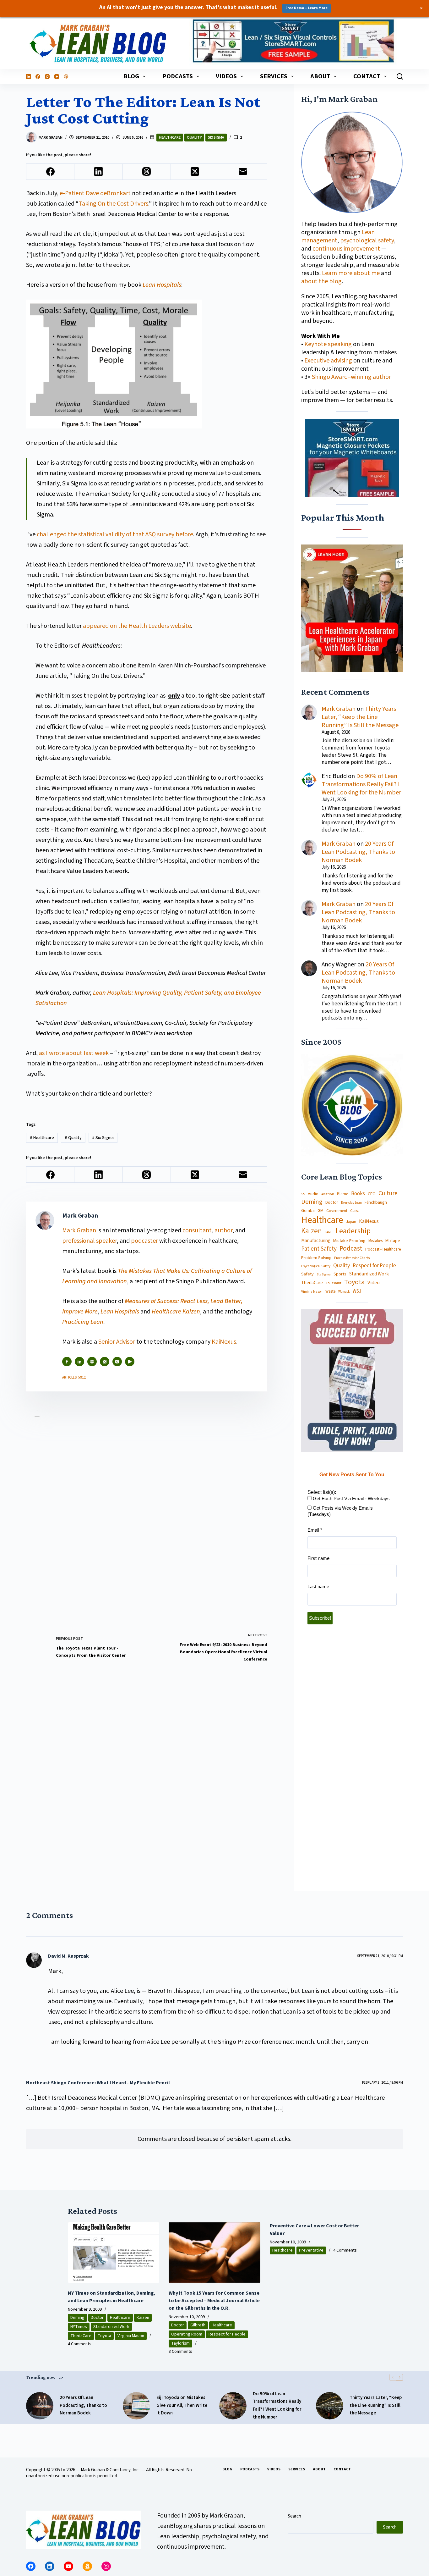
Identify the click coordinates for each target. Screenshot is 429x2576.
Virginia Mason (312, 1292)
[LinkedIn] (28, 77)
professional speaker (90, 1241)
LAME (329, 1232)
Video (374, 1282)
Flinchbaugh (376, 1202)
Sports (340, 1274)
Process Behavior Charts (352, 1258)
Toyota (354, 1282)
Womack (344, 1291)
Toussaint (334, 1283)
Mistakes (375, 1241)
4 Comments (80, 2344)
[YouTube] (57, 77)
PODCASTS (178, 76)
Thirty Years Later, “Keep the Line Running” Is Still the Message (360, 717)
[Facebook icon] (67, 1362)
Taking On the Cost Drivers (113, 204)
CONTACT (367, 76)
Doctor (332, 1202)
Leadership (353, 1231)
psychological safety (367, 240)
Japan (351, 1222)
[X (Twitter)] (195, 172)
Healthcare (170, 138)
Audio (313, 1194)
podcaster (144, 1241)
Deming (312, 1202)
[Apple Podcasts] (66, 77)
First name (318, 1558)
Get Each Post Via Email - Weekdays (351, 1498)
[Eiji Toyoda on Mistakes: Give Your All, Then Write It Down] (136, 2406)
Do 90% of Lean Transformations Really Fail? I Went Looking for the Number (361, 784)
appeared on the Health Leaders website (136, 626)
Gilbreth (198, 2325)
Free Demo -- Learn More (307, 8)
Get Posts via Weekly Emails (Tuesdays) (340, 1511)
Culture (388, 1194)
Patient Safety (319, 1249)
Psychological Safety (316, 1266)
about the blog (321, 281)
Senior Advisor (117, 1342)
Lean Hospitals (162, 285)
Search (294, 2516)
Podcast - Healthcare (383, 1249)
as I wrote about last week (74, 1053)
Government (337, 1211)
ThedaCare (312, 1283)
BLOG (131, 76)
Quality (194, 138)
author (223, 1230)
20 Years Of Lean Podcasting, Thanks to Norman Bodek (358, 852)
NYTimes (79, 2327)
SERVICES (274, 76)
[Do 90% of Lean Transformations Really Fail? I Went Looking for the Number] (233, 2406)
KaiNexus (224, 1342)
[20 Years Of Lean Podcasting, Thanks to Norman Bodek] (40, 2406)
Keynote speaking (329, 344)
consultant (197, 1230)
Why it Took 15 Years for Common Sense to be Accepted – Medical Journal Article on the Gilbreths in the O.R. (214, 2301)
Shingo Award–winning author (351, 377)
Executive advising (328, 361)
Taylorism (180, 2343)
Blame (343, 1194)
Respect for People (374, 1265)
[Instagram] (47, 77)
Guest (355, 1211)
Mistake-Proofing (349, 1241)
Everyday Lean (351, 1202)
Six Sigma (216, 138)
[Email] (243, 172)
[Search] (400, 76)
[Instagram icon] (117, 1362)
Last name (318, 1587)
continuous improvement (346, 249)
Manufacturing (316, 1241)
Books (358, 1194)
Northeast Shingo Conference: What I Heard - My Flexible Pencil (98, 2083)
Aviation (328, 1194)
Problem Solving (316, 1258)
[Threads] (147, 172)
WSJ (357, 1291)
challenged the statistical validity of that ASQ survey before (115, 534)
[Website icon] (92, 1362)
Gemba (308, 1211)
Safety (307, 1274)
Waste (330, 1291)
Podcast (351, 1249)
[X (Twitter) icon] (105, 1362)
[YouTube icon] (130, 1362)
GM (320, 1211)
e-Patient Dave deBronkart (95, 193)
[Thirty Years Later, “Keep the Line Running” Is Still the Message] (330, 2406)
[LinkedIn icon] (79, 1362)
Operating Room (187, 2334)
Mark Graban (80, 1230)
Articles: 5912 (74, 1377)
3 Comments (180, 2352)
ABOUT (320, 76)
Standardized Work (369, 1274)
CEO (372, 1194)
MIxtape (393, 1241)
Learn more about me (351, 273)
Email (315, 1530)
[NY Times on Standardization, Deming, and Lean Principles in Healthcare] (114, 2253)
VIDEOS (226, 76)
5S (303, 1194)
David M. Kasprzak (68, 1956)
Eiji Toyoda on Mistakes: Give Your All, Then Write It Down (182, 2405)
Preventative (311, 2250)
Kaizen (312, 1231)
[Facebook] (38, 77)
